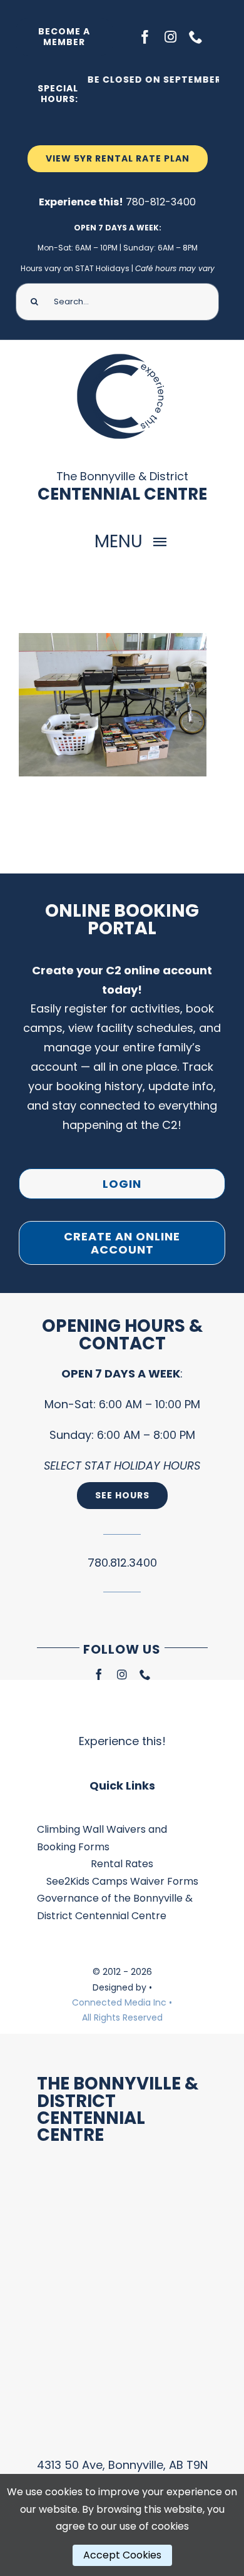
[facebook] (145, 37)
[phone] (196, 37)
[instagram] (170, 37)
